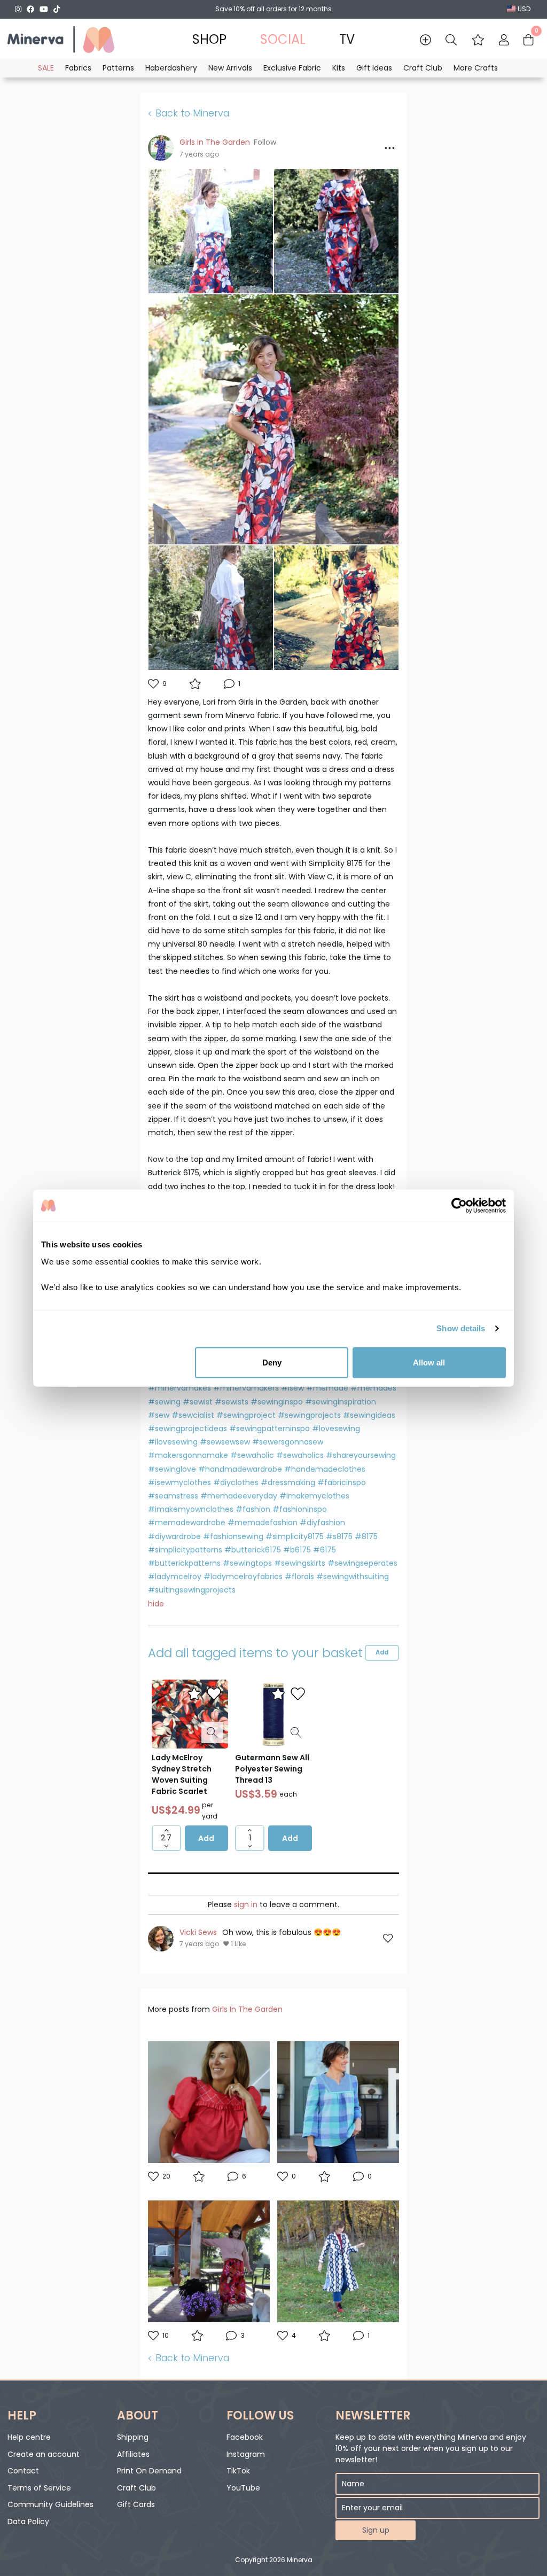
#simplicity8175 (295, 1536)
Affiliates (133, 2454)
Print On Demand (149, 2471)
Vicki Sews (198, 1932)
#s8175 (339, 1536)
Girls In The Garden (215, 142)
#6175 (325, 1550)
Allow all (429, 1362)
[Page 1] (273, 1873)
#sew (159, 1415)
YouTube (243, 2488)
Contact (23, 2471)
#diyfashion (322, 1523)
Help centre (29, 2437)
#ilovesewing (173, 1442)
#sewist (198, 1402)
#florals (299, 1576)
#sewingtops (247, 1563)
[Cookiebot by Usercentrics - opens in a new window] (459, 1206)
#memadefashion (263, 1523)
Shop (209, 39)
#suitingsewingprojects (192, 1590)
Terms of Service (39, 2488)
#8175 (366, 1536)
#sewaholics (300, 1455)
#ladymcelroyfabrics (243, 1576)
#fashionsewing (233, 1536)
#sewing (164, 1402)
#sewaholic (252, 1455)
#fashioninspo (300, 1509)
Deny (272, 1362)
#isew (292, 1388)
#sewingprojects (309, 1415)
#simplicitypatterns (185, 1550)
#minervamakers (246, 1388)
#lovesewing (336, 1428)
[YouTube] (44, 9)
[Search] (451, 40)
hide (156, 1604)
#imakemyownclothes (191, 1509)
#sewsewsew (225, 1442)
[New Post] (425, 40)
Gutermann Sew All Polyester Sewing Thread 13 (272, 1769)
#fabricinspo (342, 1482)
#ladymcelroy (175, 1576)
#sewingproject (246, 1415)
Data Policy (28, 2522)
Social (283, 39)
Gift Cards (136, 2504)
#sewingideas (369, 1415)
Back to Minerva (192, 114)
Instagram (246, 2454)
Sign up (376, 2530)
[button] (478, 40)
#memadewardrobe (187, 1523)
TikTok (238, 2471)
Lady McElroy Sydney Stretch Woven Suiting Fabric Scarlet (182, 1774)
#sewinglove (172, 1469)
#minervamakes (179, 1388)
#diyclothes (236, 1482)
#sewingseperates (362, 1563)
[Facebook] (30, 9)
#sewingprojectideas (187, 1428)
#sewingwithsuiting (353, 1576)
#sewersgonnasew (288, 1442)
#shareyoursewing (361, 1455)
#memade (327, 1388)
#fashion (253, 1509)
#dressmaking (288, 1482)
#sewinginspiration (341, 1402)
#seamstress (173, 1496)
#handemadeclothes (325, 1469)
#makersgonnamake (188, 1455)
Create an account (44, 2454)
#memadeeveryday (239, 1496)
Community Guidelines (50, 2504)
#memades (373, 1388)
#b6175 (297, 1550)
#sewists (232, 1402)
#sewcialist (193, 1415)
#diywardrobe (174, 1536)
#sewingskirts (300, 1563)
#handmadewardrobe (240, 1469)
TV (347, 39)
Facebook (245, 2437)
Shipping (133, 2437)
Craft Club (136, 2488)
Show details (461, 1328)
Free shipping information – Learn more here (274, 9)
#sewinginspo (277, 1402)
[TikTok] (57, 9)
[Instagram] (18, 9)
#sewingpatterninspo (269, 1428)
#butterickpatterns (184, 1563)
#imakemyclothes (314, 1496)
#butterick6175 (253, 1550)
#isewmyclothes (179, 1482)
